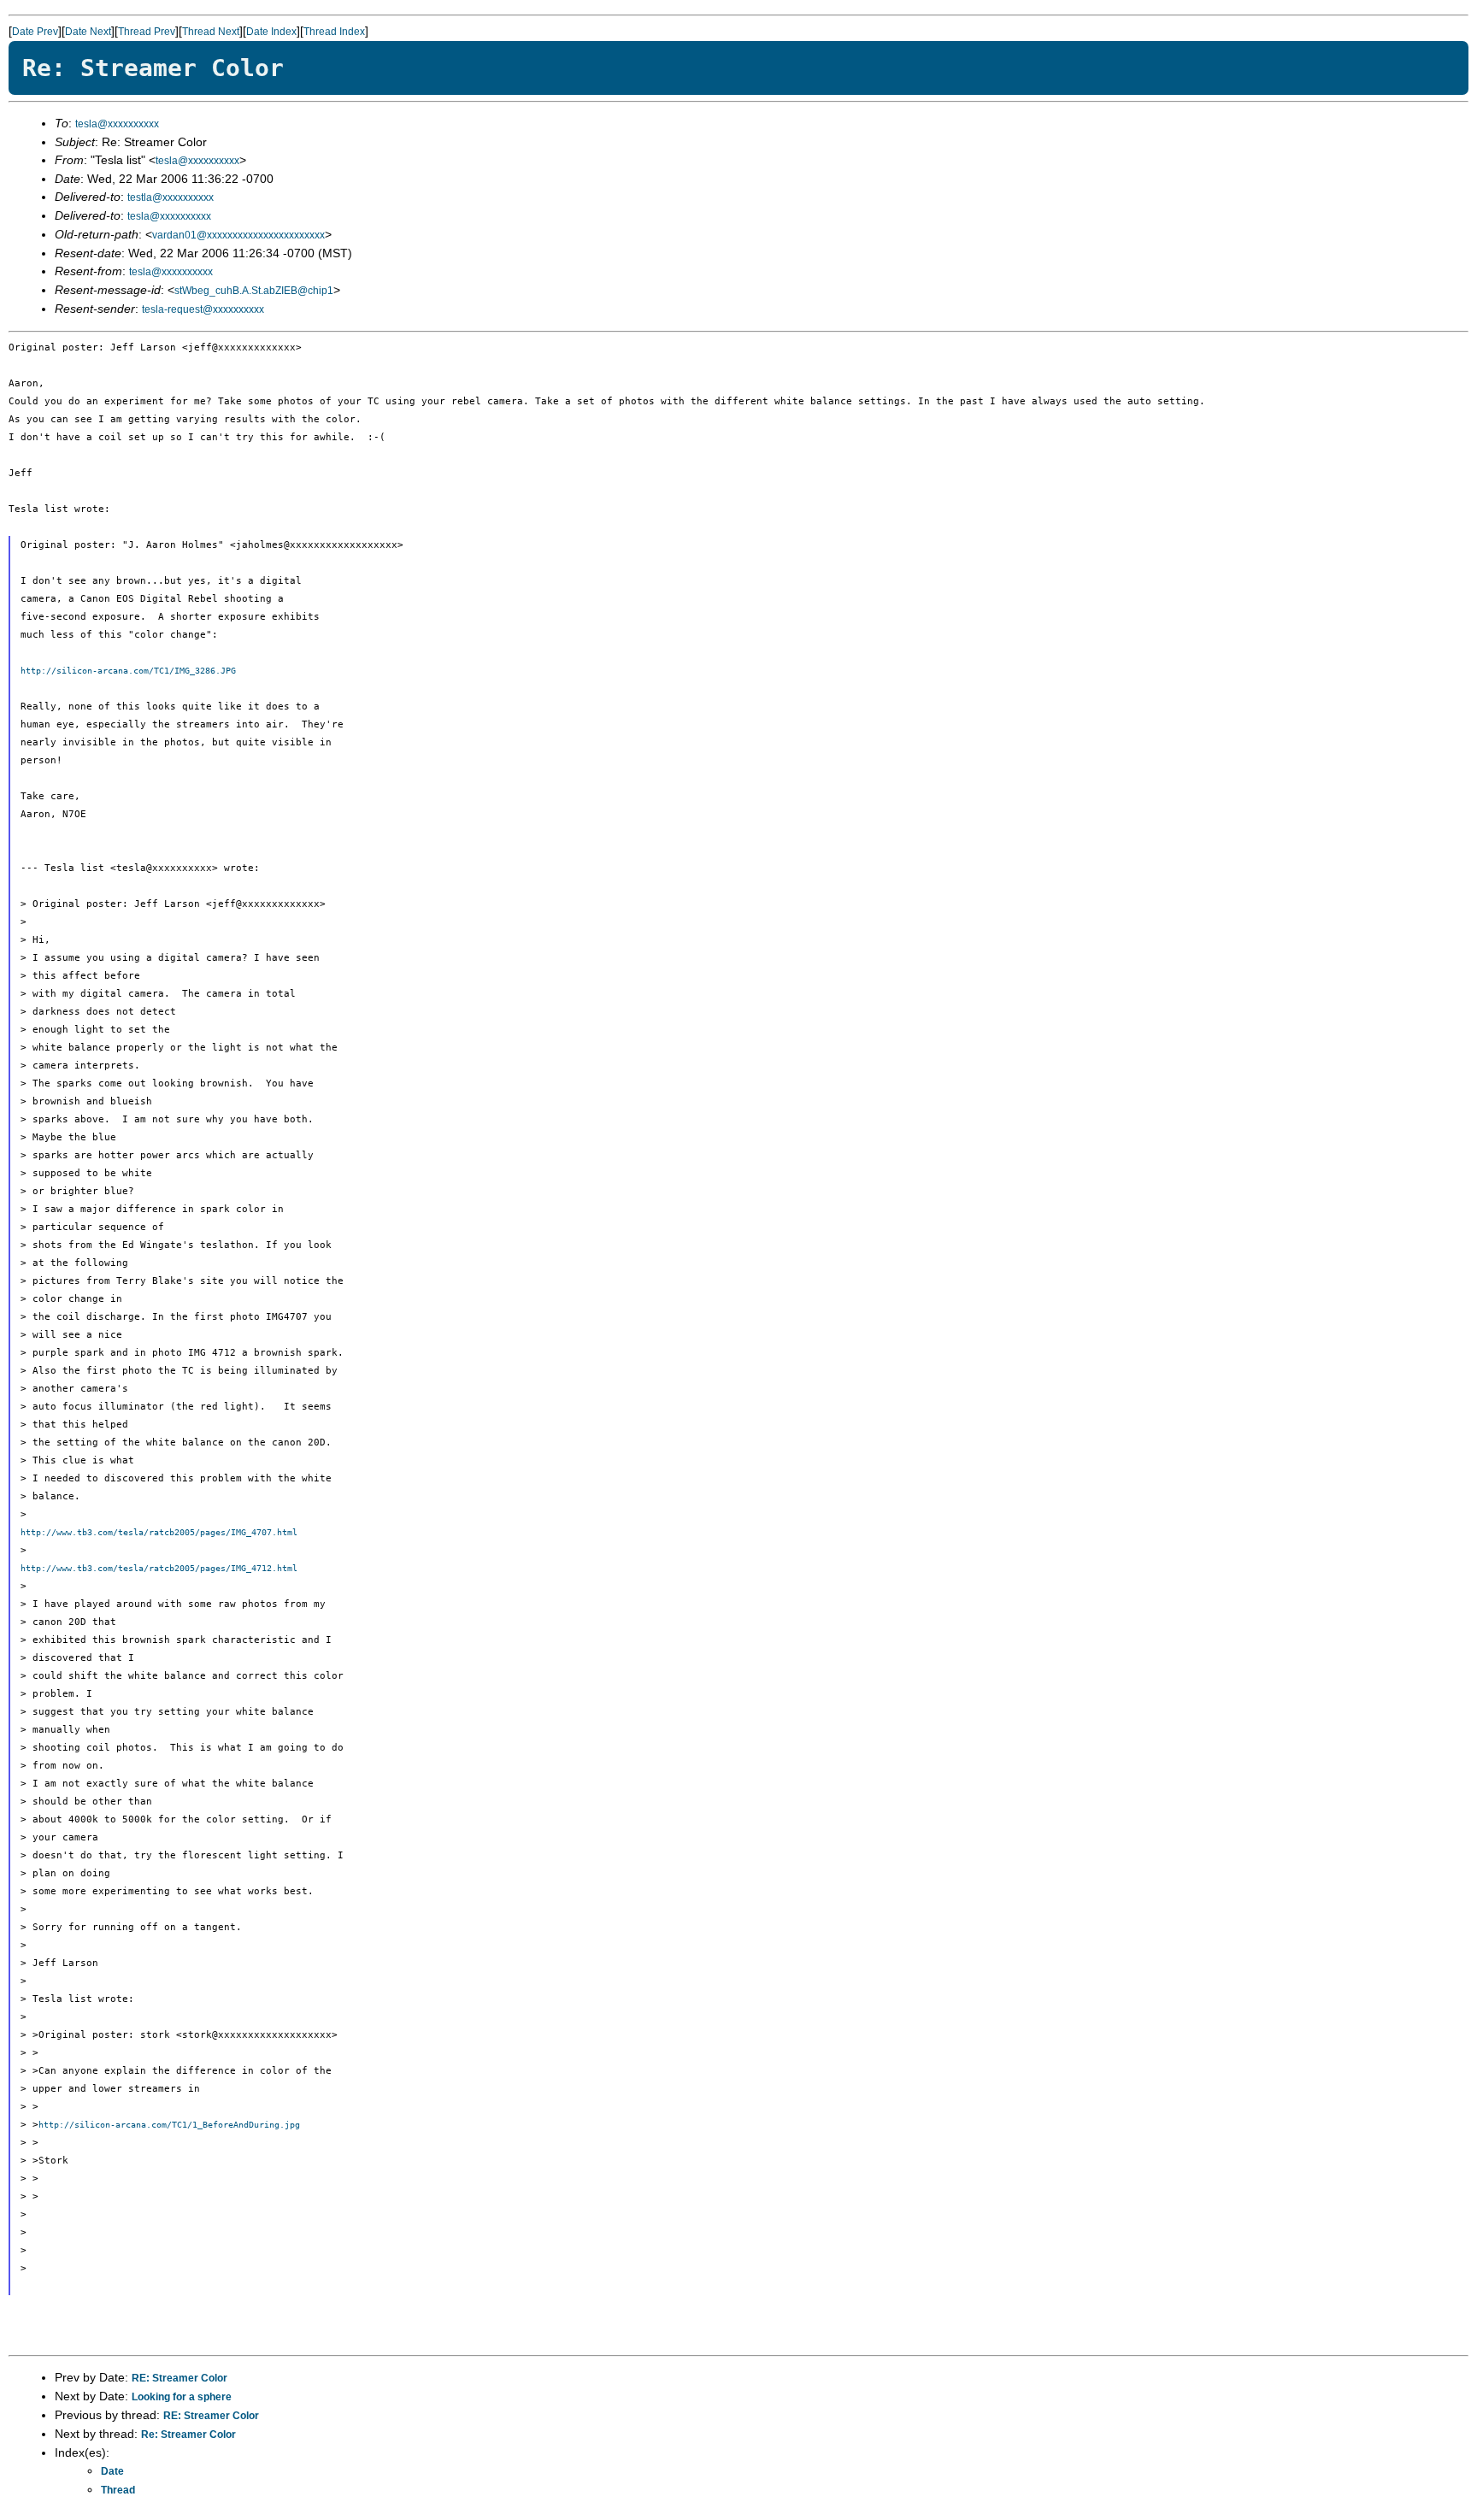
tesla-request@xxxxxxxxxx (203, 309)
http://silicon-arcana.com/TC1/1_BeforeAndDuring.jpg (169, 2125)
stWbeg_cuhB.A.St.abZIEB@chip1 (254, 291)
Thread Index (334, 32)
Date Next (88, 32)
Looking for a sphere (182, 2397)
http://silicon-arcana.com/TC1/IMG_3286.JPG (128, 671)
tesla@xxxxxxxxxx (117, 124)
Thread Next (211, 32)
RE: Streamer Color (179, 2378)
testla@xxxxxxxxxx (171, 197)
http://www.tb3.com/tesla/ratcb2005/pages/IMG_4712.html (159, 1568)
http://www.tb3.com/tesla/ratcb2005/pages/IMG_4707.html (159, 1532)
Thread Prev (147, 32)
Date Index (271, 32)
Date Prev (35, 32)
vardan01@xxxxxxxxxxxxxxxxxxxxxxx (238, 235)
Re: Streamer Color (188, 2435)
